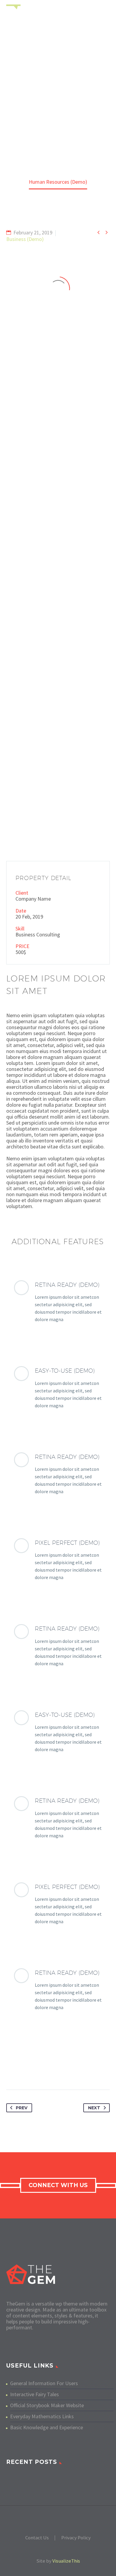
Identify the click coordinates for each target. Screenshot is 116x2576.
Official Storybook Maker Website (47, 2405)
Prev (22, 2108)
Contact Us (37, 2538)
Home (77, 19)
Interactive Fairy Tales (35, 2394)
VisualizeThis (66, 2561)
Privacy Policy (76, 2538)
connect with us (58, 2185)
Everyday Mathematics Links (42, 2416)
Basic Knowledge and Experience (47, 2427)
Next (94, 2108)
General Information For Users (44, 2383)
